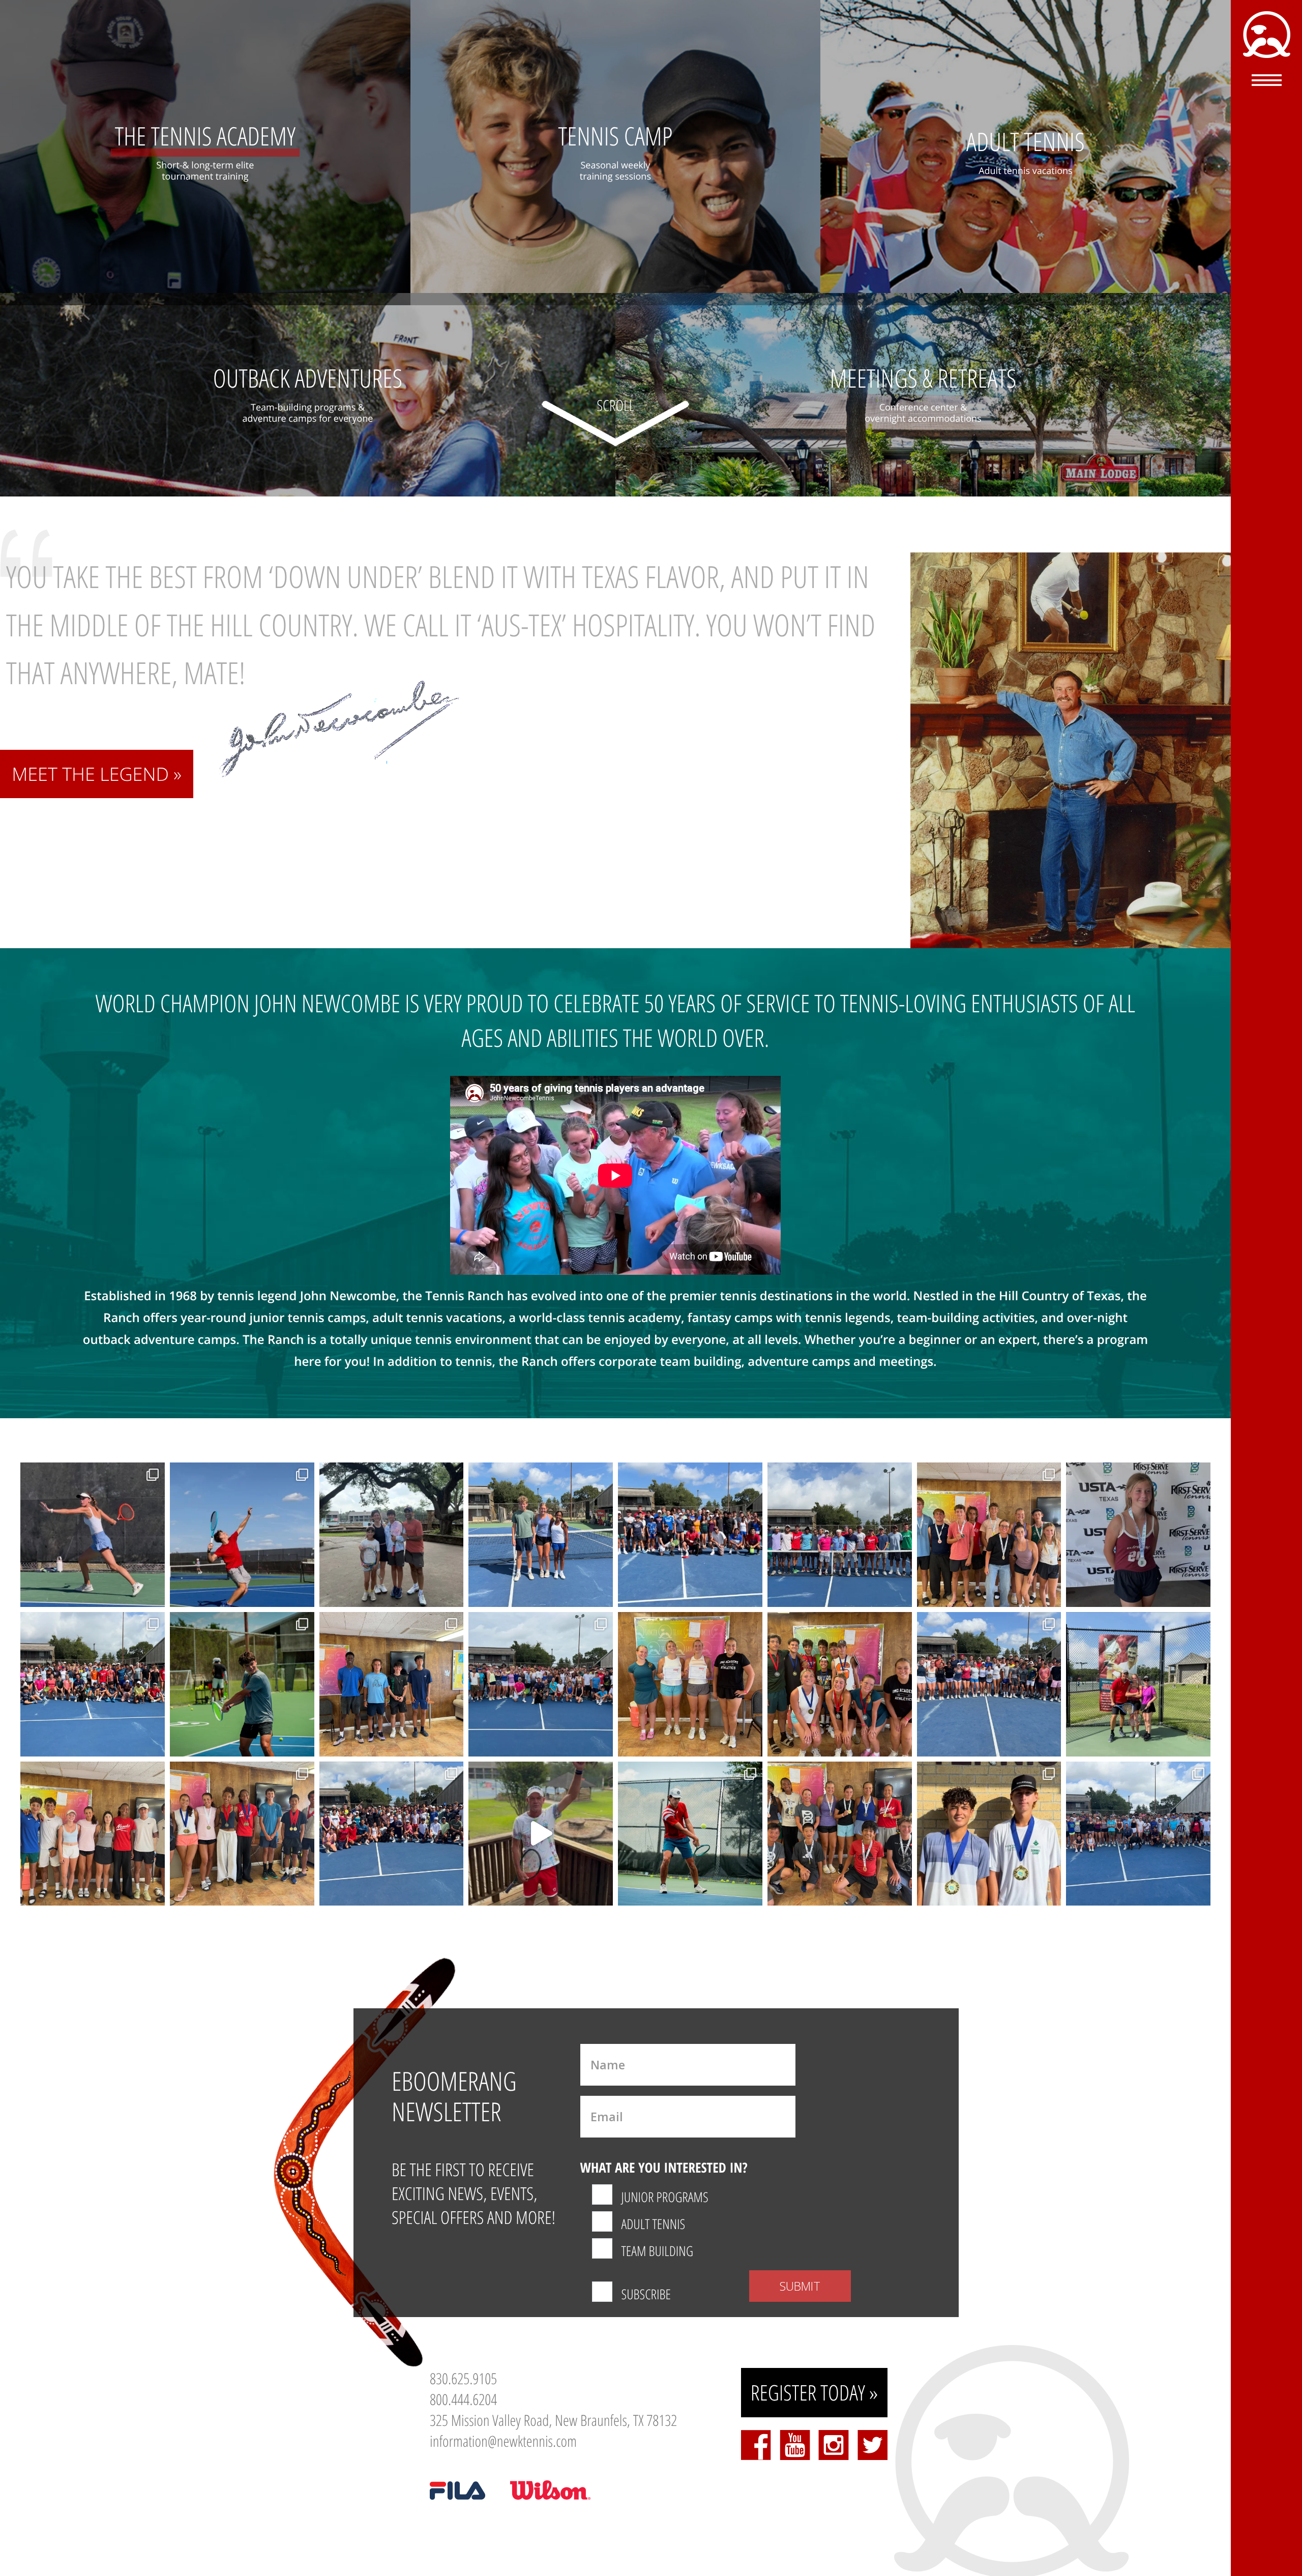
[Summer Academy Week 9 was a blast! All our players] (93, 1684)
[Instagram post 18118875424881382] (989, 1535)
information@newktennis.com (503, 2441)
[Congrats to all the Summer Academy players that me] (242, 1834)
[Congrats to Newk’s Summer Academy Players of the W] (93, 1834)
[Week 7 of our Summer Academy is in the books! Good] (989, 1684)
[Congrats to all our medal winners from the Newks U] (840, 1684)
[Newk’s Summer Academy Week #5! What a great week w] (1138, 1834)
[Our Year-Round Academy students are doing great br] (93, 1535)
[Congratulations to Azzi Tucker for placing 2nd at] (1138, 1535)
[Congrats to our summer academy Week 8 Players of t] (392, 1684)
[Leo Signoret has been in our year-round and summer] (690, 1834)
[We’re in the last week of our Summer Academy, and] (840, 1535)
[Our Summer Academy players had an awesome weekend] (840, 1834)
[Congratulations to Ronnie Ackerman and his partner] (989, 1834)
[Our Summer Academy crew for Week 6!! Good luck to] (392, 1834)
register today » (815, 2393)
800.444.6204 (463, 2399)
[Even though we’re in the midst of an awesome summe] (541, 1834)
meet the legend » (97, 774)
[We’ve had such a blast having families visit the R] (392, 1535)
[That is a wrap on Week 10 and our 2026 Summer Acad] (690, 1535)
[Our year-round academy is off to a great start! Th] (242, 1535)
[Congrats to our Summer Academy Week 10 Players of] (541, 1535)
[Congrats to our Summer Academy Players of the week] (690, 1684)
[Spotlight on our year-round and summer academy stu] (242, 1684)
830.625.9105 (463, 2378)
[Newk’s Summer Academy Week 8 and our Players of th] (541, 1684)
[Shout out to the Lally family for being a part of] (1138, 1684)
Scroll (615, 405)
